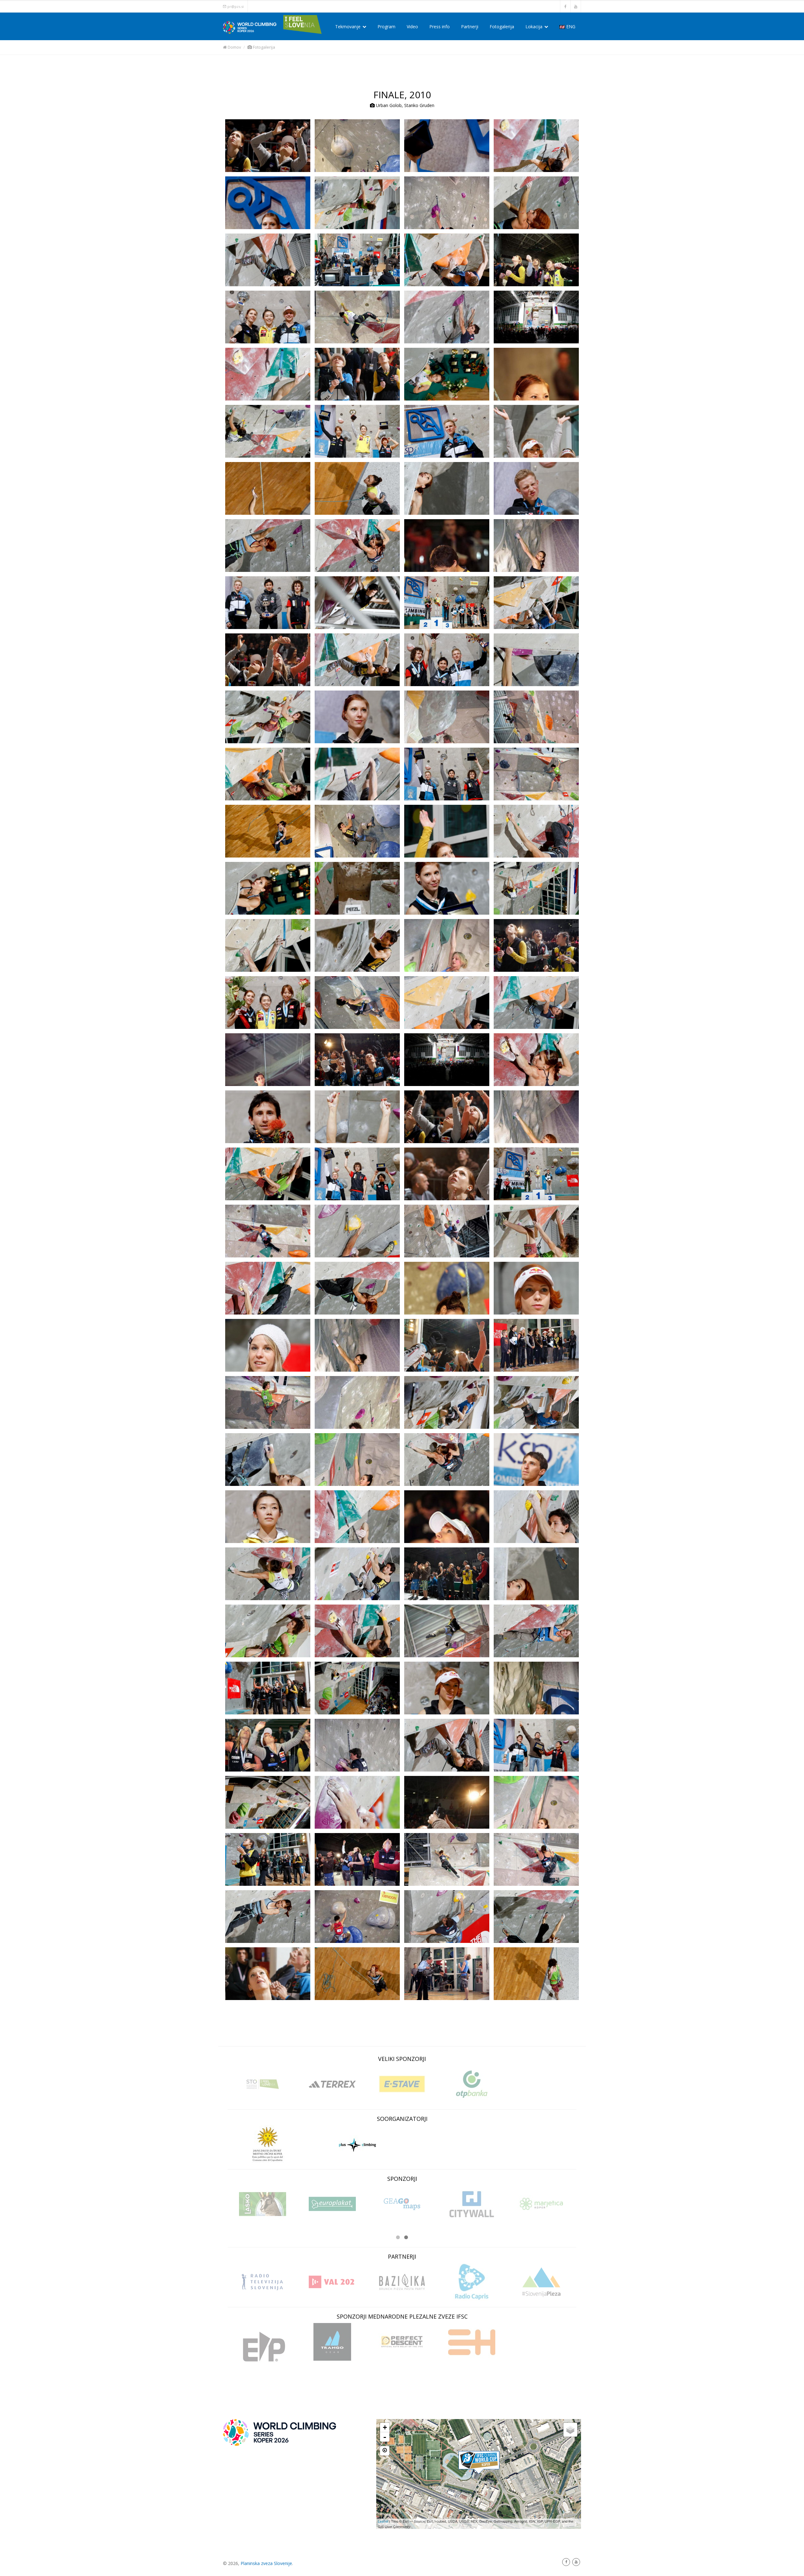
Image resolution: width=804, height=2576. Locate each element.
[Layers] (570, 2430)
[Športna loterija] (402, 2084)
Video (412, 27)
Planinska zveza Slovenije (266, 2563)
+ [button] (385, 2427)
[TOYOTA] (468, 2204)
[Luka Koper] (399, 2204)
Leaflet (383, 2521)
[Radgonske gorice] (538, 2204)
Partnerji (470, 27)
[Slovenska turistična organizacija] (263, 2084)
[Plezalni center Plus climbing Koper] (357, 2144)
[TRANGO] (332, 2342)
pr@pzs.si (236, 6)
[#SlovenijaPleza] (541, 2282)
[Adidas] (332, 2084)
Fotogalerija (502, 27)
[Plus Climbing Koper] (479, 2463)
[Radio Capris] (472, 2282)
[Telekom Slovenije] (259, 2204)
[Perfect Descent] (402, 2342)
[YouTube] (576, 2562)
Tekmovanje (348, 27)
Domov (234, 47)
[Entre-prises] (263, 2347)
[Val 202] (332, 2282)
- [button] (385, 2437)
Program (386, 27)
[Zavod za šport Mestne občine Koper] (268, 2144)
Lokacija (535, 27)
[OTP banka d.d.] (472, 2084)
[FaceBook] (566, 2562)
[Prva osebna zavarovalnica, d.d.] (329, 2208)
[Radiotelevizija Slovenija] (263, 2282)
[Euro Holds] (472, 2342)
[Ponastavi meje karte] (385, 2451)
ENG (570, 27)
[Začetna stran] (280, 2432)
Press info (440, 27)
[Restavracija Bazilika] (402, 2282)
